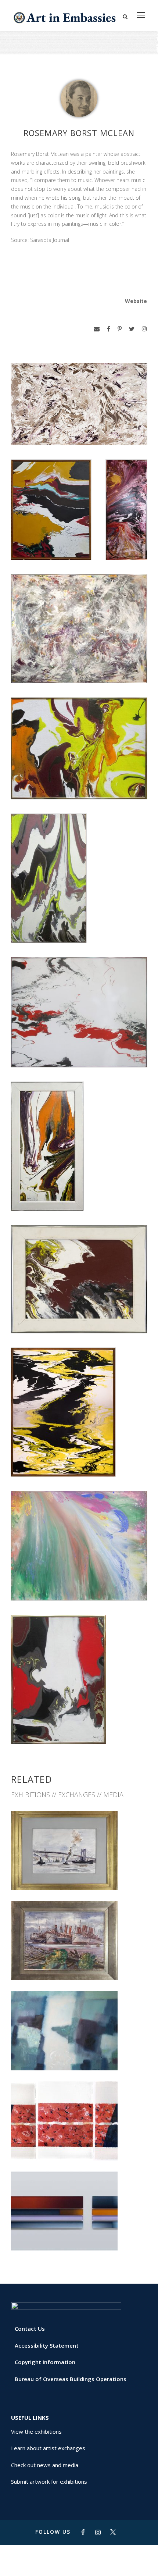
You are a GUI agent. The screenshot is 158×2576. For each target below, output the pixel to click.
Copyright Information (45, 2362)
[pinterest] (120, 329)
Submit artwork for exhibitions (49, 2481)
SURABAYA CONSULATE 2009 (79, 2234)
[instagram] (144, 329)
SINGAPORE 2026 (79, 1874)
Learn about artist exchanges (48, 2448)
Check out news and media (45, 2465)
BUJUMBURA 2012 (79, 2144)
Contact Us (30, 2329)
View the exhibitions (36, 2431)
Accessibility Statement (47, 2345)
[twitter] (132, 329)
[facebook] (109, 329)
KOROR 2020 (79, 2054)
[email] (97, 329)
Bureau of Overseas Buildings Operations (71, 2379)
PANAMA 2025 (79, 1964)
